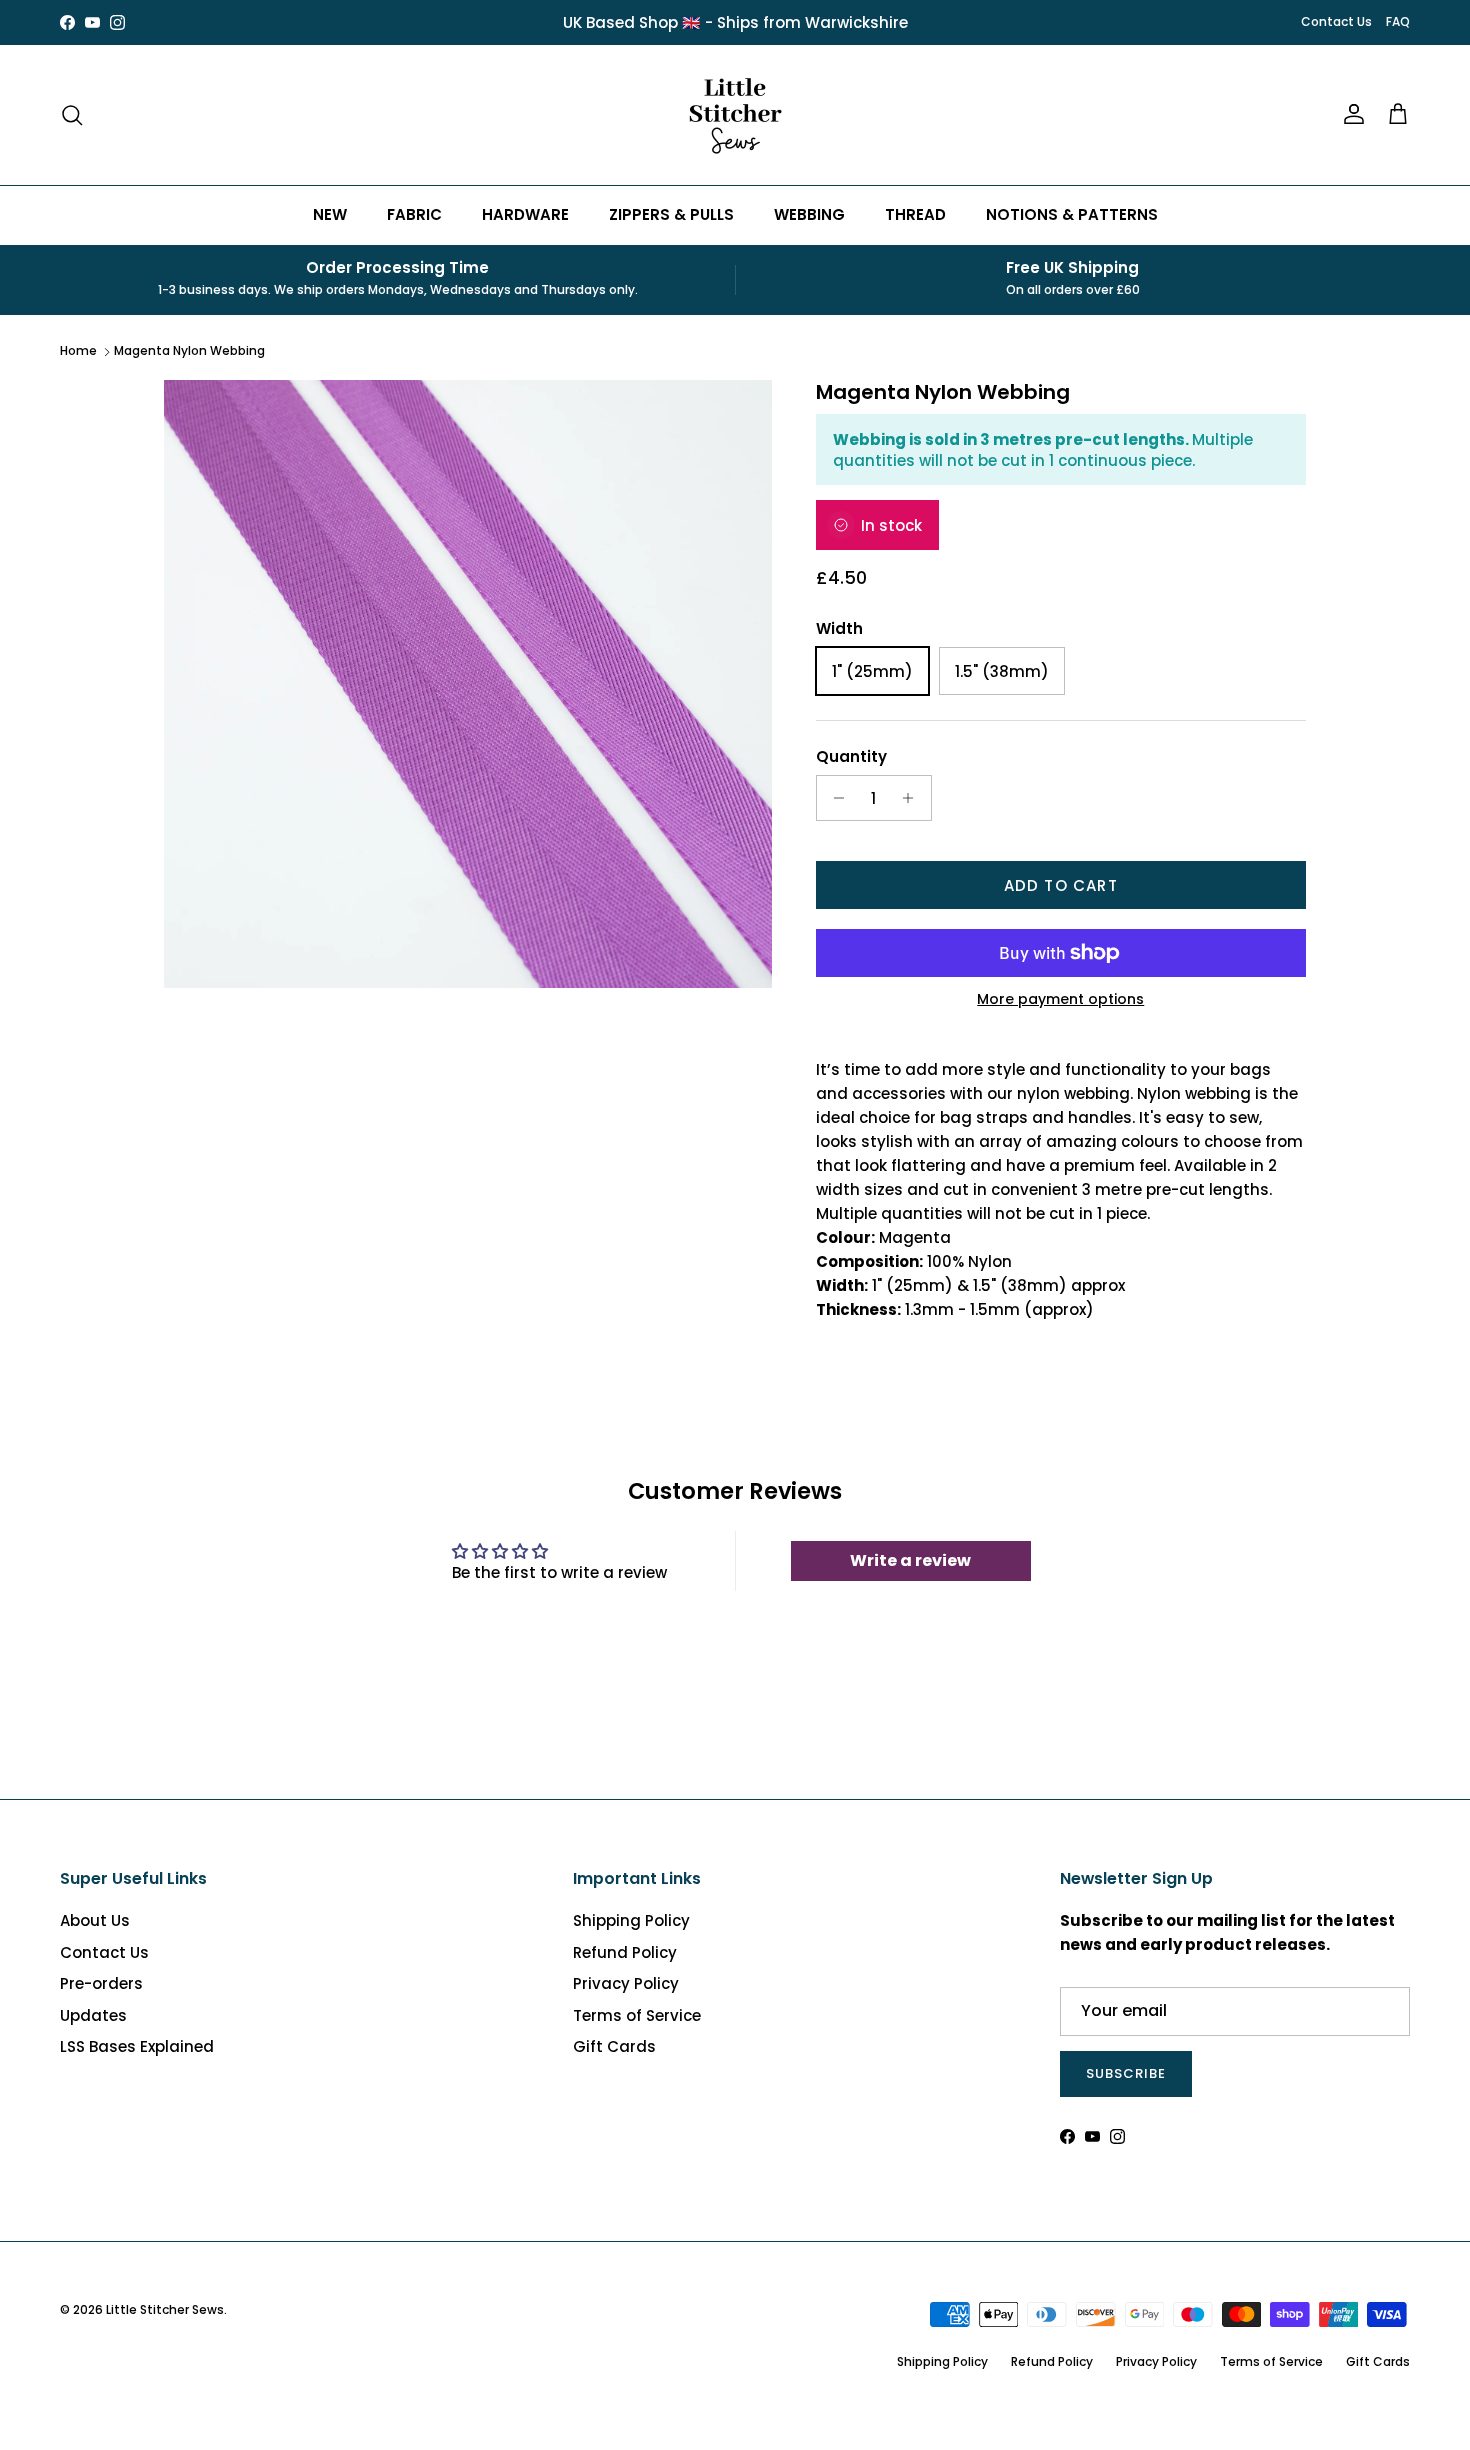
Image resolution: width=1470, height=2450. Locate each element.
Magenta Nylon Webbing (189, 350)
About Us (95, 1920)
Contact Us (1336, 21)
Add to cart (1061, 885)
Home (78, 350)
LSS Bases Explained (137, 2046)
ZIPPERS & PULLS (671, 214)
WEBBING (809, 214)
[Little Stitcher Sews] (735, 115)
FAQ (1398, 21)
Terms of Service (637, 2015)
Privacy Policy (626, 1983)
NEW (330, 214)
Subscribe (1126, 2073)
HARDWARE (525, 214)
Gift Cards (614, 2046)
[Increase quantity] (913, 798)
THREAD (915, 214)
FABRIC (414, 214)
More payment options (1060, 999)
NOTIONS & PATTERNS (1072, 214)
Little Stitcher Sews (165, 2309)
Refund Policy (625, 1952)
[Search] (72, 115)
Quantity (851, 756)
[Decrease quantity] (834, 798)
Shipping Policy (631, 1920)
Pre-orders (101, 1983)
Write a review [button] (910, 1560)
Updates (93, 2015)
